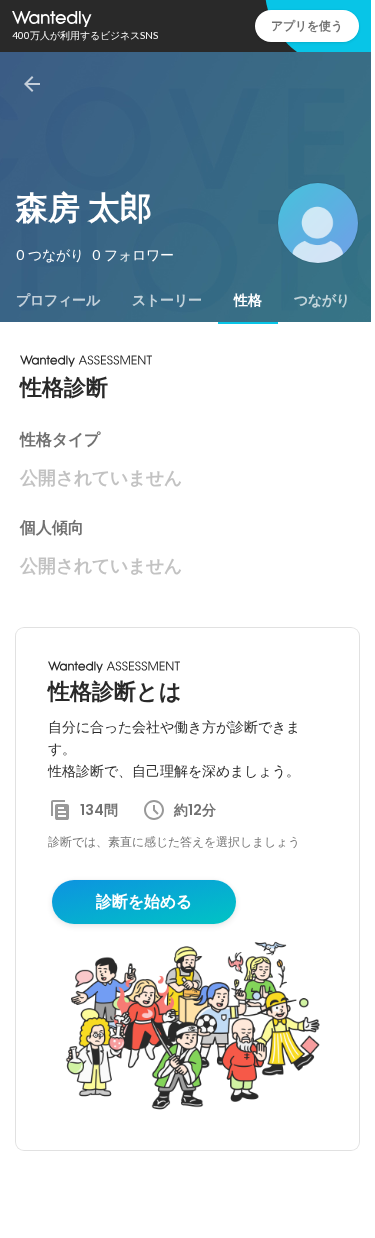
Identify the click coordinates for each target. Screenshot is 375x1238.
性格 (248, 300)
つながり (322, 300)
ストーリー (167, 300)
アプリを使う (307, 25)
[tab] (58, 300)
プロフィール (58, 300)
